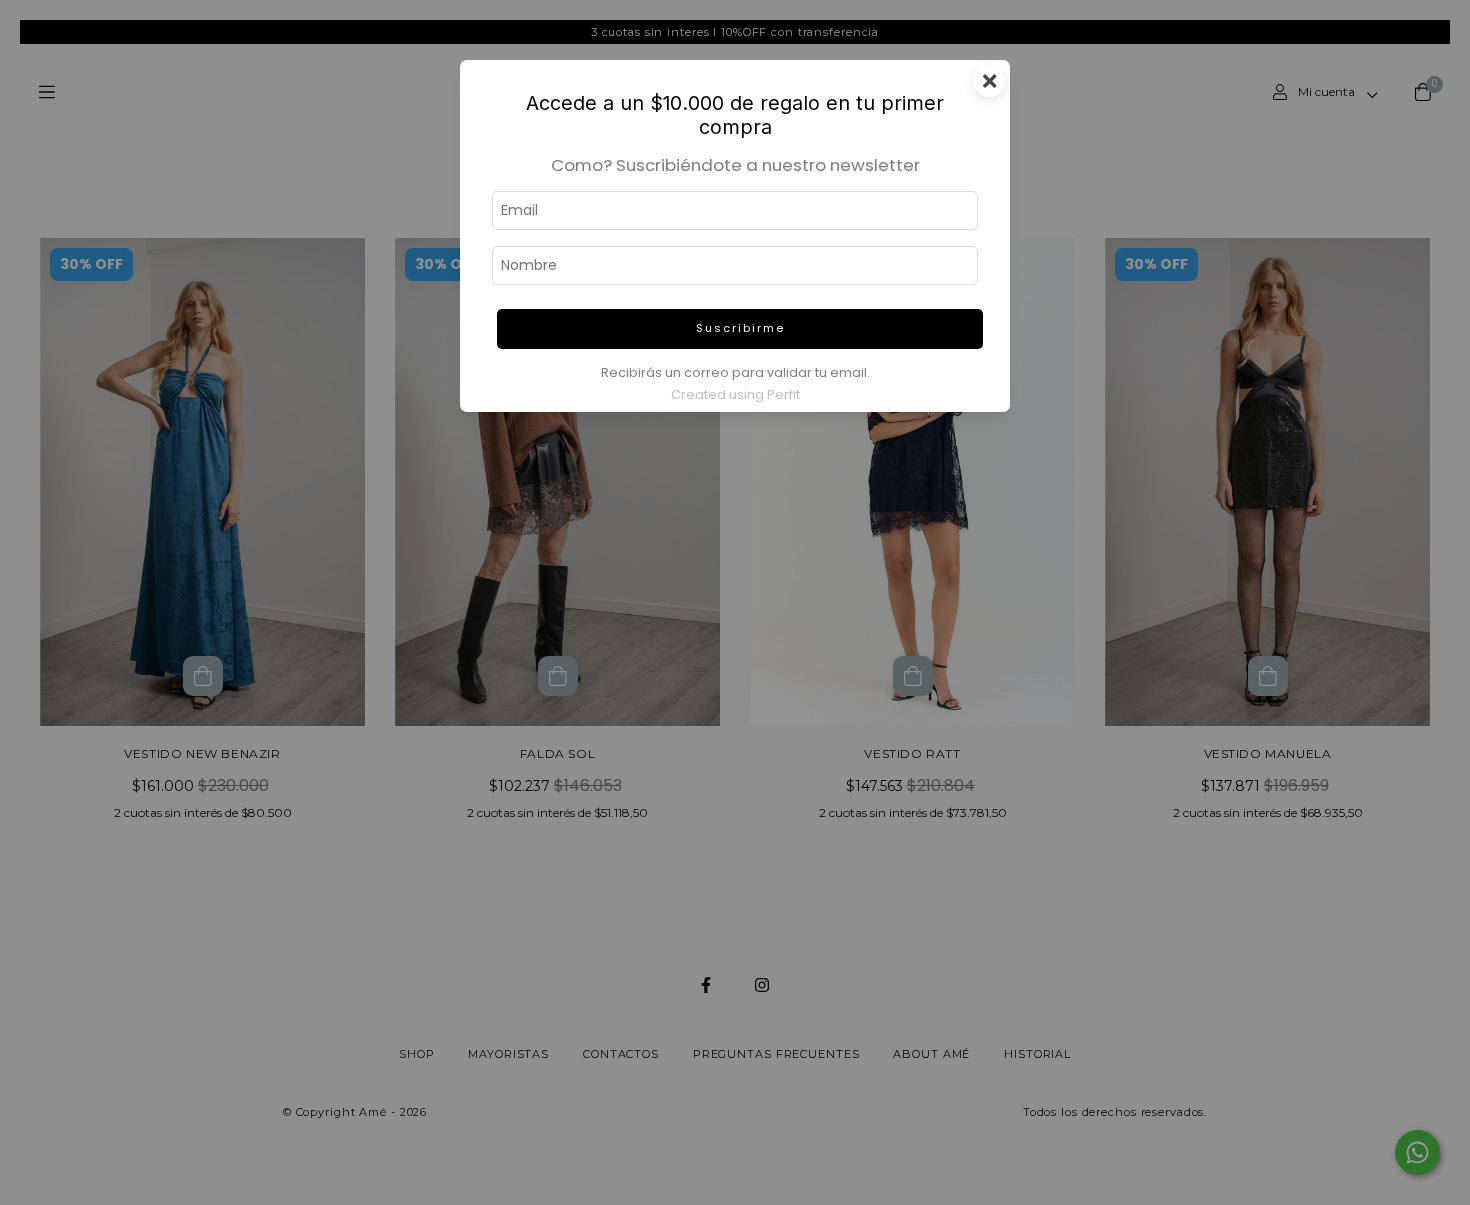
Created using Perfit (735, 394)
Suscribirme (740, 328)
